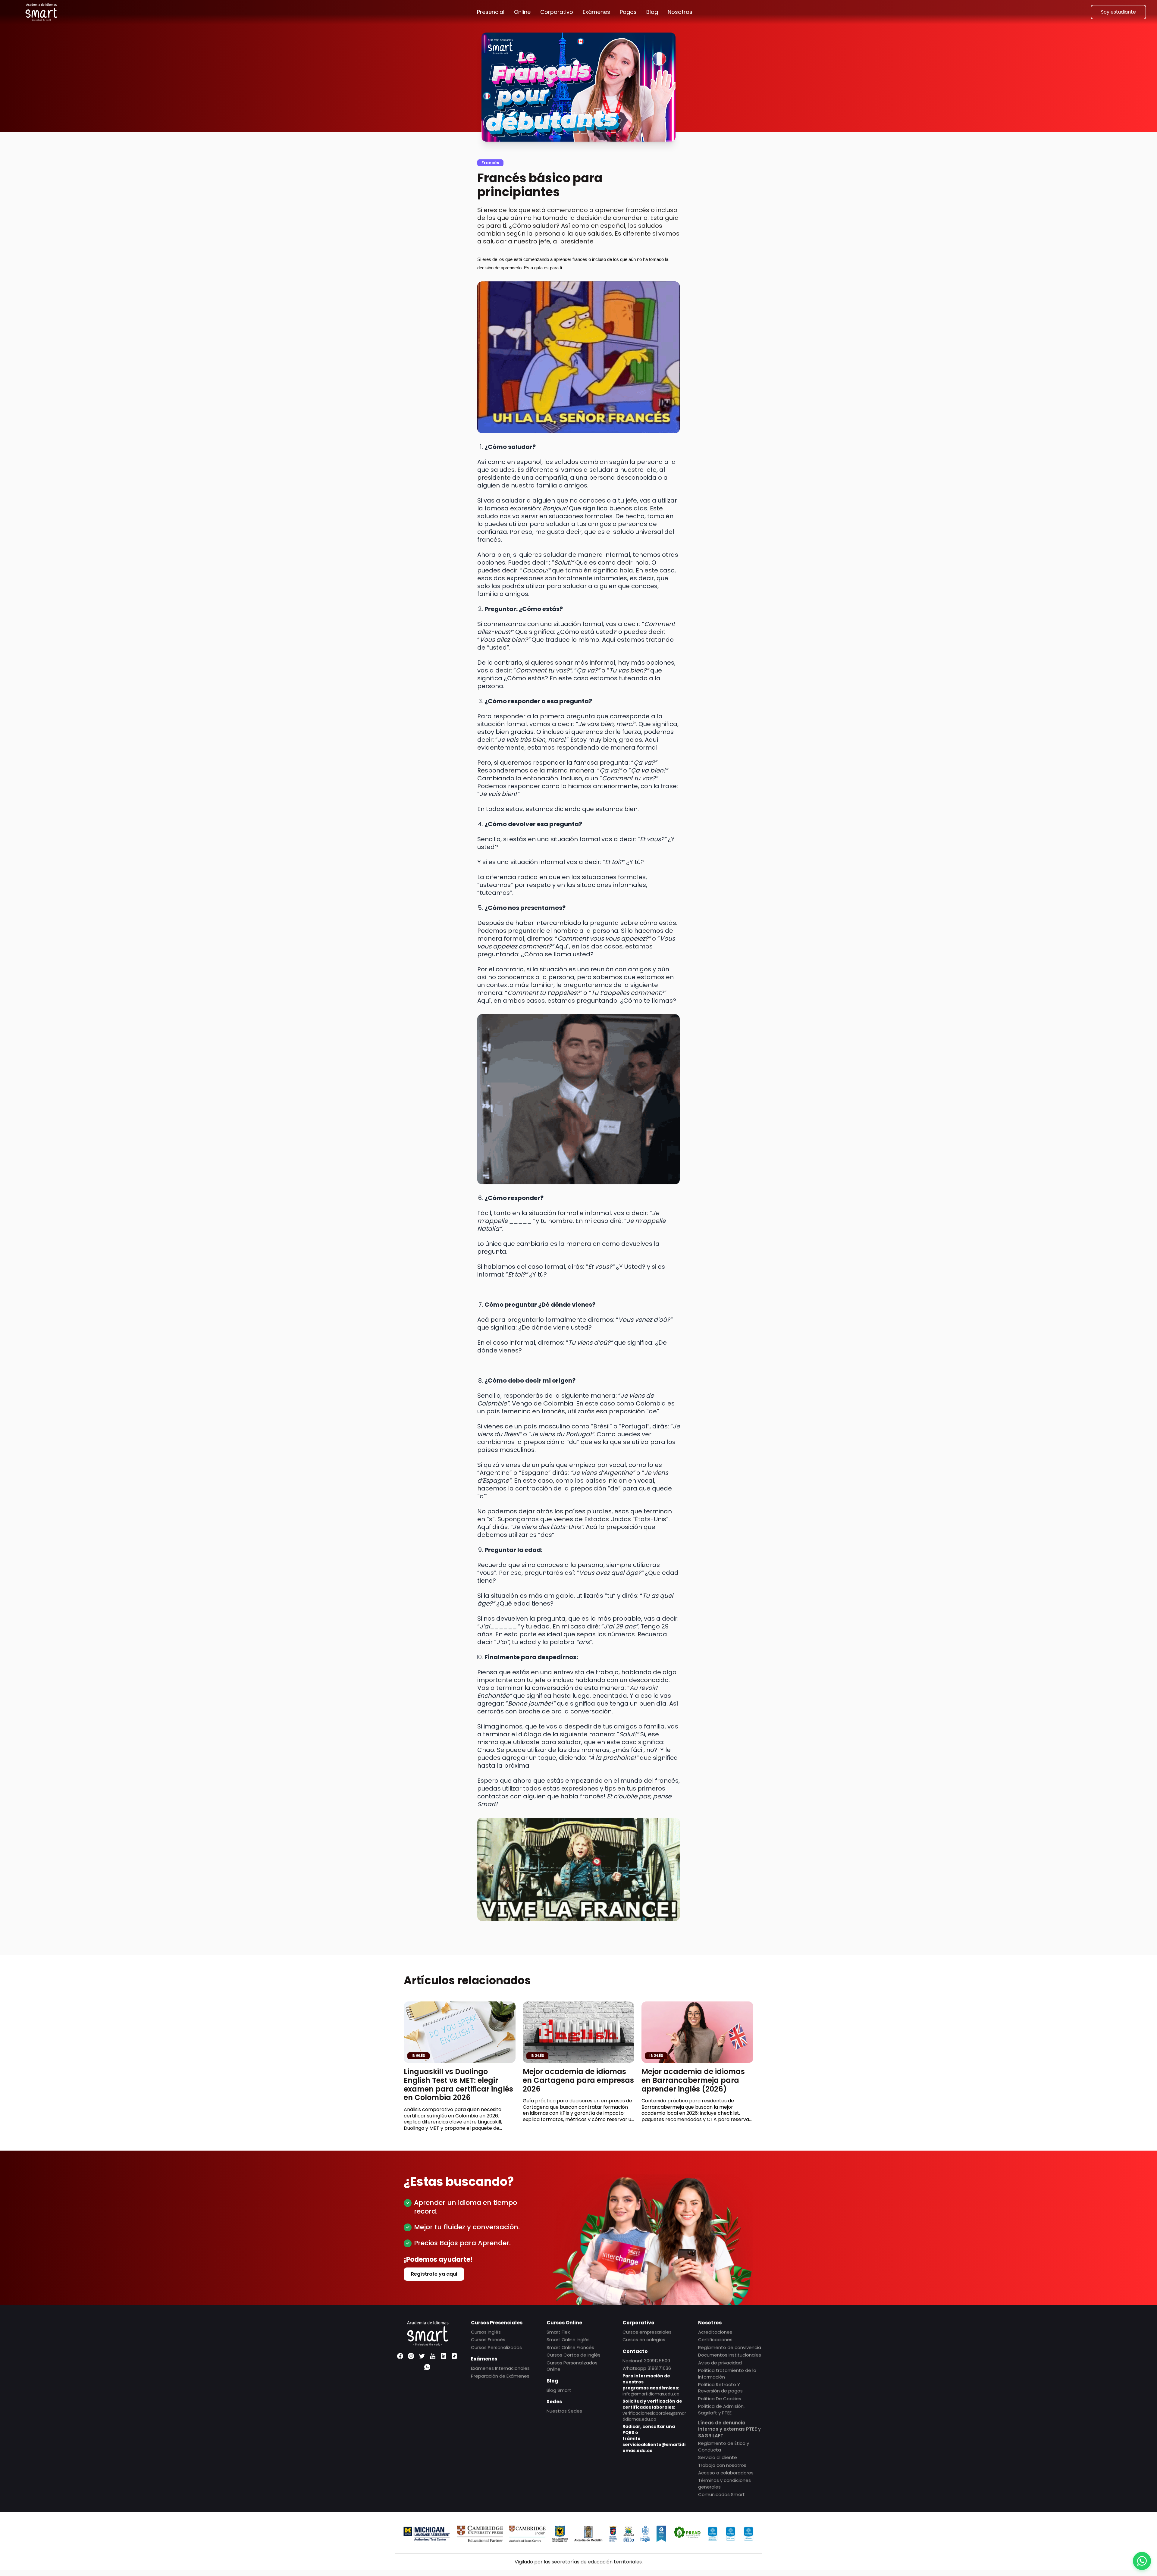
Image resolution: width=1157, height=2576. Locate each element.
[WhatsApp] (427, 2367)
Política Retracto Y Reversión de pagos (720, 2387)
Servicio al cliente (718, 2457)
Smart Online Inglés (568, 2340)
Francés (490, 163)
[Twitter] (422, 2356)
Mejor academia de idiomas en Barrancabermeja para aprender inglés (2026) (693, 2080)
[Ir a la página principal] (41, 12)
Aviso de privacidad (720, 2363)
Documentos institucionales (730, 2355)
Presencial (491, 12)
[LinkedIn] (444, 2356)
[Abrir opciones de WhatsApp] (1142, 2561)
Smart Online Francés (570, 2347)
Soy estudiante (1118, 12)
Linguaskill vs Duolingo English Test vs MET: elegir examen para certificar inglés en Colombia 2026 (458, 2084)
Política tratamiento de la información (727, 2374)
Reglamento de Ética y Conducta (724, 2446)
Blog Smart (559, 2390)
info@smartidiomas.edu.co (651, 2394)
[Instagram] (411, 2356)
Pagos (628, 12)
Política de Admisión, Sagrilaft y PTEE (721, 2409)
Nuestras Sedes (564, 2411)
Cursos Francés (488, 2340)
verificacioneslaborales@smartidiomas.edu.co (654, 2416)
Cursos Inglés (486, 2332)
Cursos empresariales (647, 2332)
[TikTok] (454, 2356)
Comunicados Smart (721, 2495)
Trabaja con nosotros (722, 2465)
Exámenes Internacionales (500, 2368)
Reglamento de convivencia (730, 2347)
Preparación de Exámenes (500, 2376)
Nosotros (680, 12)
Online (522, 12)
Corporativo (557, 12)
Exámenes (596, 12)
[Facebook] (400, 2356)
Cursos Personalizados (496, 2347)
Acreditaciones (715, 2332)
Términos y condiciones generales (724, 2484)
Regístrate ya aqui (434, 2274)
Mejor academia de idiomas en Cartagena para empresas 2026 (578, 2080)
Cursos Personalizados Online (572, 2366)
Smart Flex (558, 2332)
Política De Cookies (720, 2398)
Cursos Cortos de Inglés (574, 2355)
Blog (652, 12)
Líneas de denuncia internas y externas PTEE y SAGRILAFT (729, 2429)
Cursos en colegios (644, 2340)
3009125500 (657, 2360)
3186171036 (659, 2368)
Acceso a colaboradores (726, 2473)
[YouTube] (433, 2356)
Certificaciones (715, 2340)
